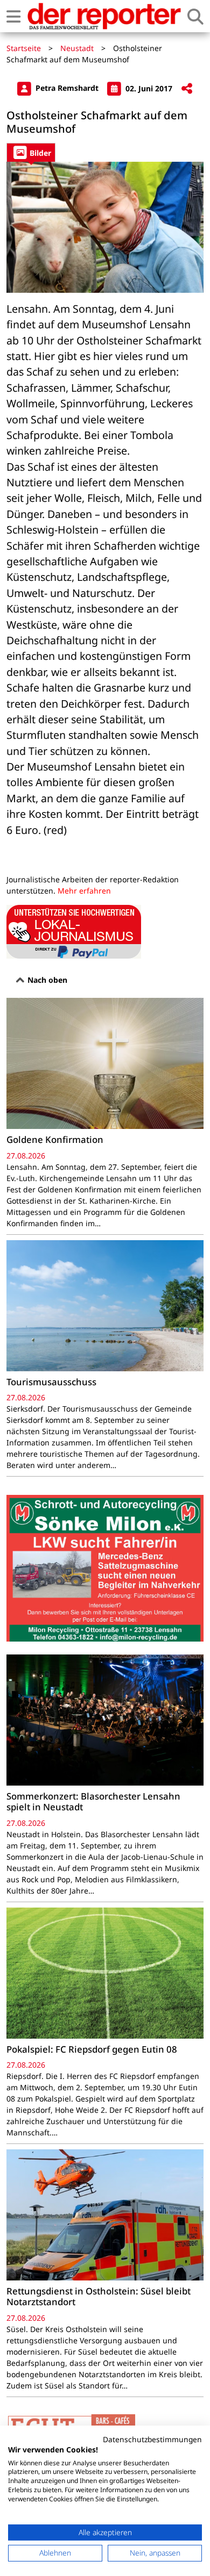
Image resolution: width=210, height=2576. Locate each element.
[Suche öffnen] (195, 16)
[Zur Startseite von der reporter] (104, 16)
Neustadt (77, 48)
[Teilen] (187, 89)
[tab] (31, 152)
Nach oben (46, 980)
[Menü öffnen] (13, 16)
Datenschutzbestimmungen (152, 2439)
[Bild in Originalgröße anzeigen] (105, 227)
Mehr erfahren (84, 891)
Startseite (24, 48)
